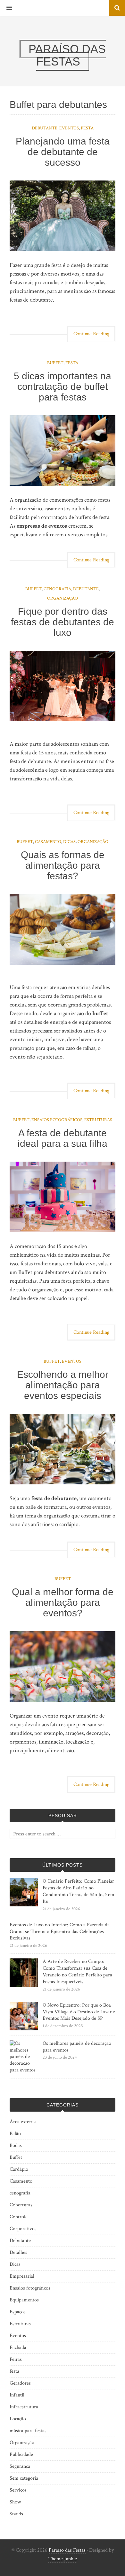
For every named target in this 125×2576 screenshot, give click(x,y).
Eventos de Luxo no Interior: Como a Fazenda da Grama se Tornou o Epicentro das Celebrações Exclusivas (60, 1932)
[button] (6, 8)
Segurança (20, 2466)
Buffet (55, 363)
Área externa (23, 2122)
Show (15, 2502)
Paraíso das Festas (67, 2550)
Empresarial (22, 2276)
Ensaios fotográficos (57, 1120)
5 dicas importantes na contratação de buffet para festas (63, 387)
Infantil (17, 2395)
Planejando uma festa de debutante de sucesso (63, 152)
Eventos (69, 128)
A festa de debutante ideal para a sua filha (63, 1138)
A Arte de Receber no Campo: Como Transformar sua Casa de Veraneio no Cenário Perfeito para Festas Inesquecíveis (77, 1971)
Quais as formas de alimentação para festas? (63, 865)
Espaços (18, 2312)
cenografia (57, 589)
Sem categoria (24, 2478)
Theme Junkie (63, 2559)
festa (87, 128)
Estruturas (98, 1120)
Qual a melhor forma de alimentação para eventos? (63, 1602)
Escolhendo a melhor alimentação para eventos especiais (63, 1385)
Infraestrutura (24, 2407)
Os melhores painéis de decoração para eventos (77, 2047)
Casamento (48, 842)
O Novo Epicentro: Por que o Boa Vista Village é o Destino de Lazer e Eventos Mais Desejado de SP (79, 2012)
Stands (16, 2514)
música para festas (28, 2431)
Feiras (16, 2359)
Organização (63, 598)
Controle (19, 2217)
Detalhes (18, 2252)
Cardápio (19, 2169)
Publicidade (21, 2454)
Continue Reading (91, 334)
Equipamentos (24, 2300)
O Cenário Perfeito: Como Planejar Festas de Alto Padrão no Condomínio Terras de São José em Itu (79, 1891)
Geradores (20, 2383)
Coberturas (21, 2205)
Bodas (16, 2145)
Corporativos (23, 2229)
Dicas (69, 842)
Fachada (18, 2347)
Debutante (45, 128)
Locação (18, 2419)
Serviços (18, 2490)
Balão (15, 2134)
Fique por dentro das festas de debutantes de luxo (63, 622)
